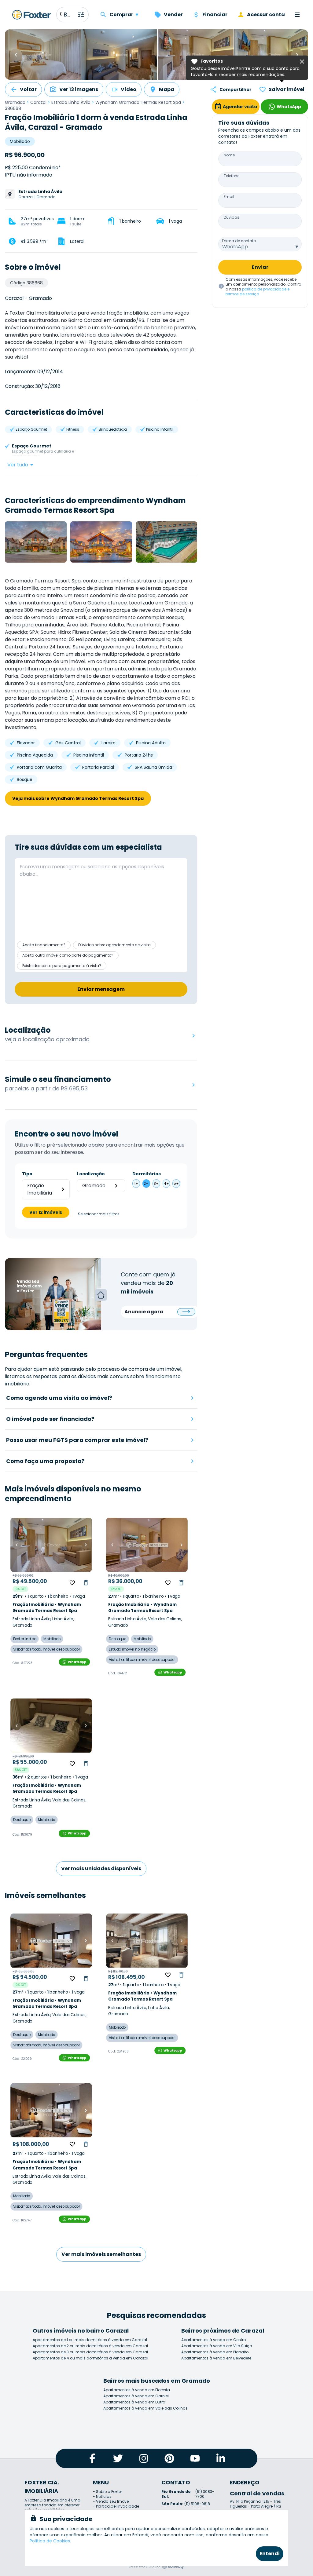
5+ (176, 1183)
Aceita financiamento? (44, 945)
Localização (91, 1174)
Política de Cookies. (50, 2541)
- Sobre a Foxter (107, 2492)
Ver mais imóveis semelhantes (101, 2254)
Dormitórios (147, 1174)
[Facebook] (92, 2458)
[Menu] (297, 15)
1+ (136, 1183)
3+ (156, 1183)
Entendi (270, 2554)
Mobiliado (20, 141)
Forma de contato (239, 241)
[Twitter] (118, 2458)
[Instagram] (144, 2458)
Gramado (15, 102)
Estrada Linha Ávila (71, 102)
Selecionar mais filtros (99, 1214)
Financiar (215, 15)
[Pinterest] (169, 2458)
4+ (166, 1183)
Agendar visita (240, 107)
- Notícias (102, 2496)
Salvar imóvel (287, 89)
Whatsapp (77, 1662)
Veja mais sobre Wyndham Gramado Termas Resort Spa (78, 798)
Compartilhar (236, 89)
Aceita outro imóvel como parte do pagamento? (68, 955)
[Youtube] (195, 2458)
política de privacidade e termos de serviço (258, 292)
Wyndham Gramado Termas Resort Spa (138, 102)
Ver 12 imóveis (46, 1212)
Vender (173, 15)
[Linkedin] (221, 2458)
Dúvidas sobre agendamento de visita (114, 945)
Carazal (38, 102)
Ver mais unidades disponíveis (101, 1868)
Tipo (27, 1174)
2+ (146, 1183)
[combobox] (260, 244)
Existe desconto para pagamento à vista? (62, 966)
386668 (13, 108)
